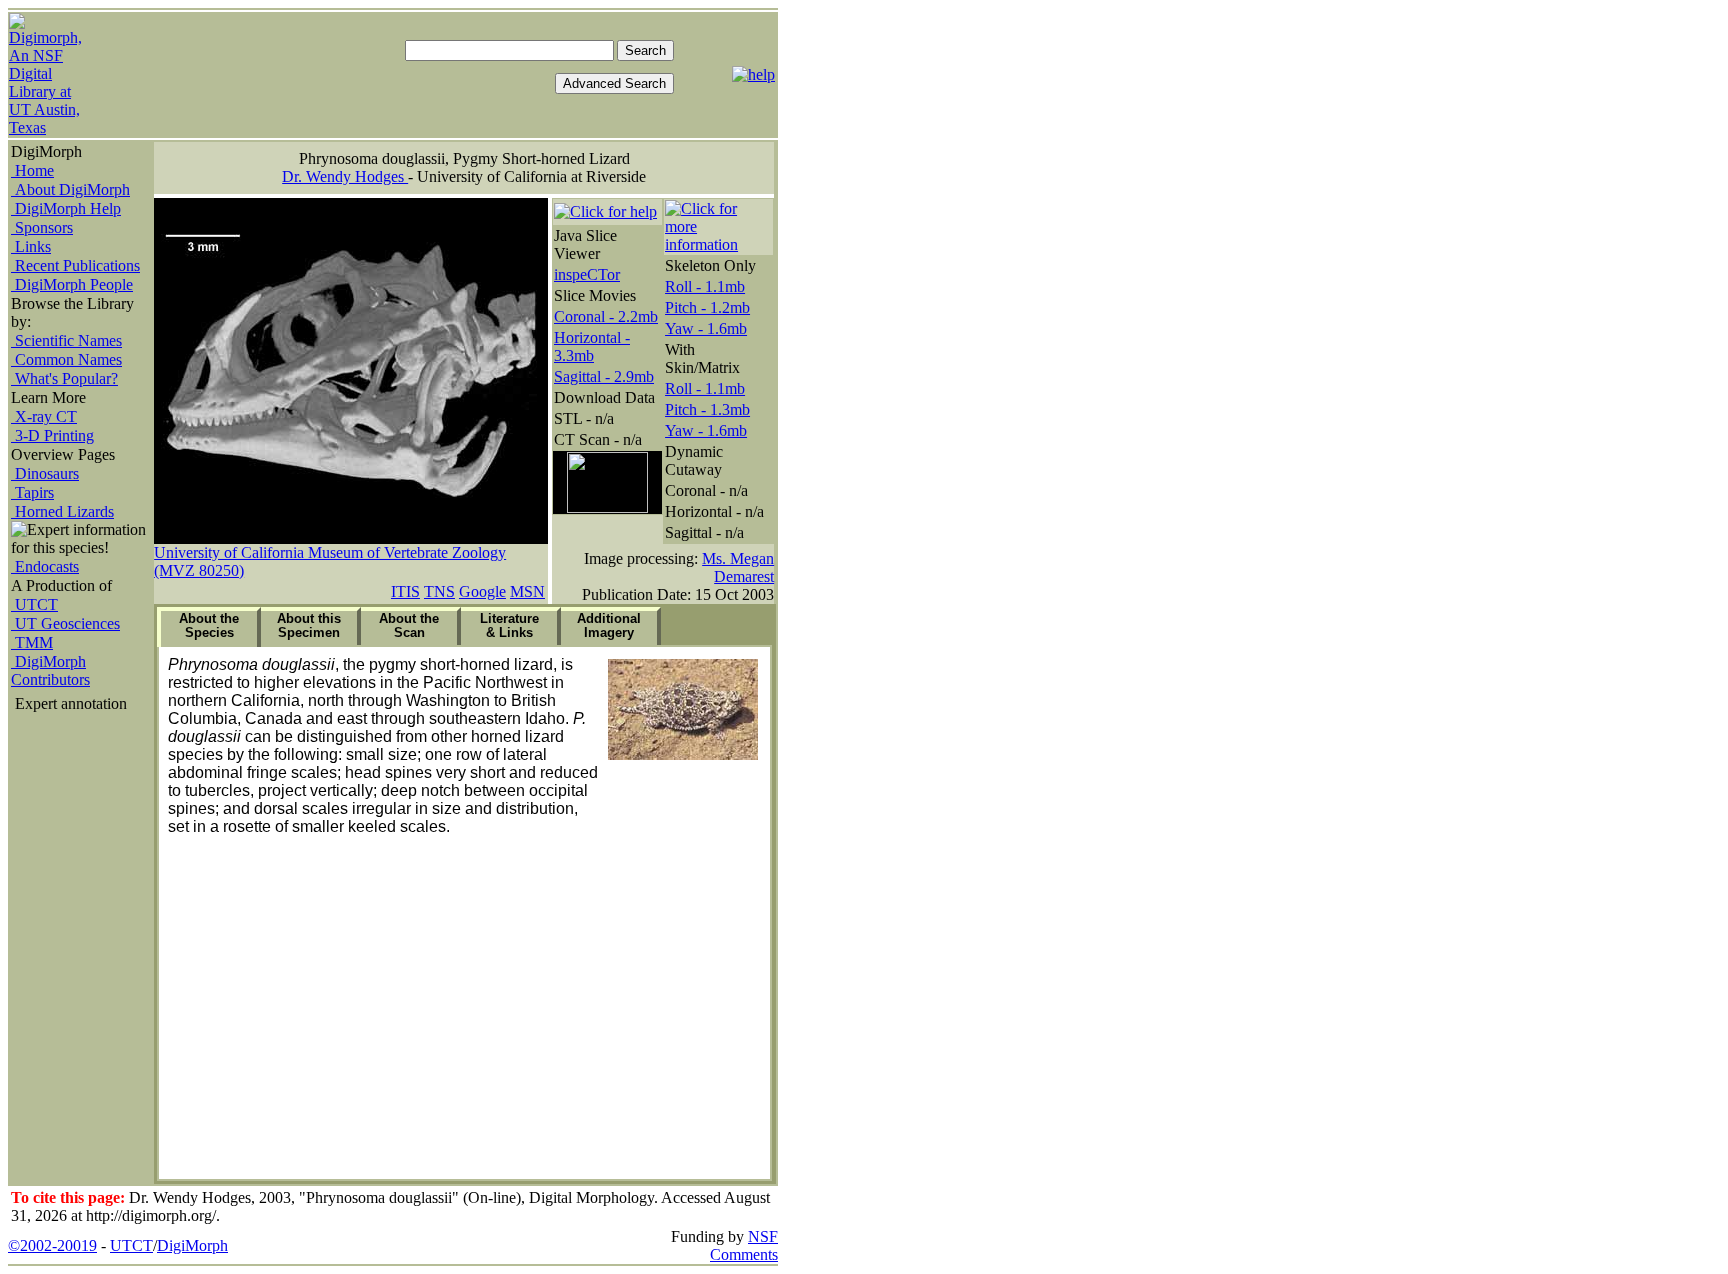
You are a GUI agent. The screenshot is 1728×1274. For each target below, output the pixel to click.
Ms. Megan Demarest (738, 567)
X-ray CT (44, 416)
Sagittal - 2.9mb (604, 376)
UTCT (34, 604)
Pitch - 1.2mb (707, 307)
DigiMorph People (72, 284)
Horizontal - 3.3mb (592, 346)
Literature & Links (509, 625)
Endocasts (45, 566)
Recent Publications (75, 265)
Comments (744, 1254)
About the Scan (409, 625)
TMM (32, 642)
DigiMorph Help (66, 208)
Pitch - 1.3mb (707, 409)
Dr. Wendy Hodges (345, 176)
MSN (527, 591)
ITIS (405, 591)
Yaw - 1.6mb (706, 328)
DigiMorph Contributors (50, 670)
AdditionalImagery (609, 625)
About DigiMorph (70, 189)
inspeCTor (587, 274)
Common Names (66, 359)
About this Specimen (309, 625)
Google (482, 591)
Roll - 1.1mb (705, 286)
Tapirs (32, 492)
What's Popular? (64, 378)
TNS (439, 591)
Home (32, 170)
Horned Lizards (62, 511)
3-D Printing (52, 435)
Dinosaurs (45, 473)
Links (31, 246)
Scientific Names (66, 340)
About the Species (209, 625)
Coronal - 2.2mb (606, 316)
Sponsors (42, 227)
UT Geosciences (65, 623)
